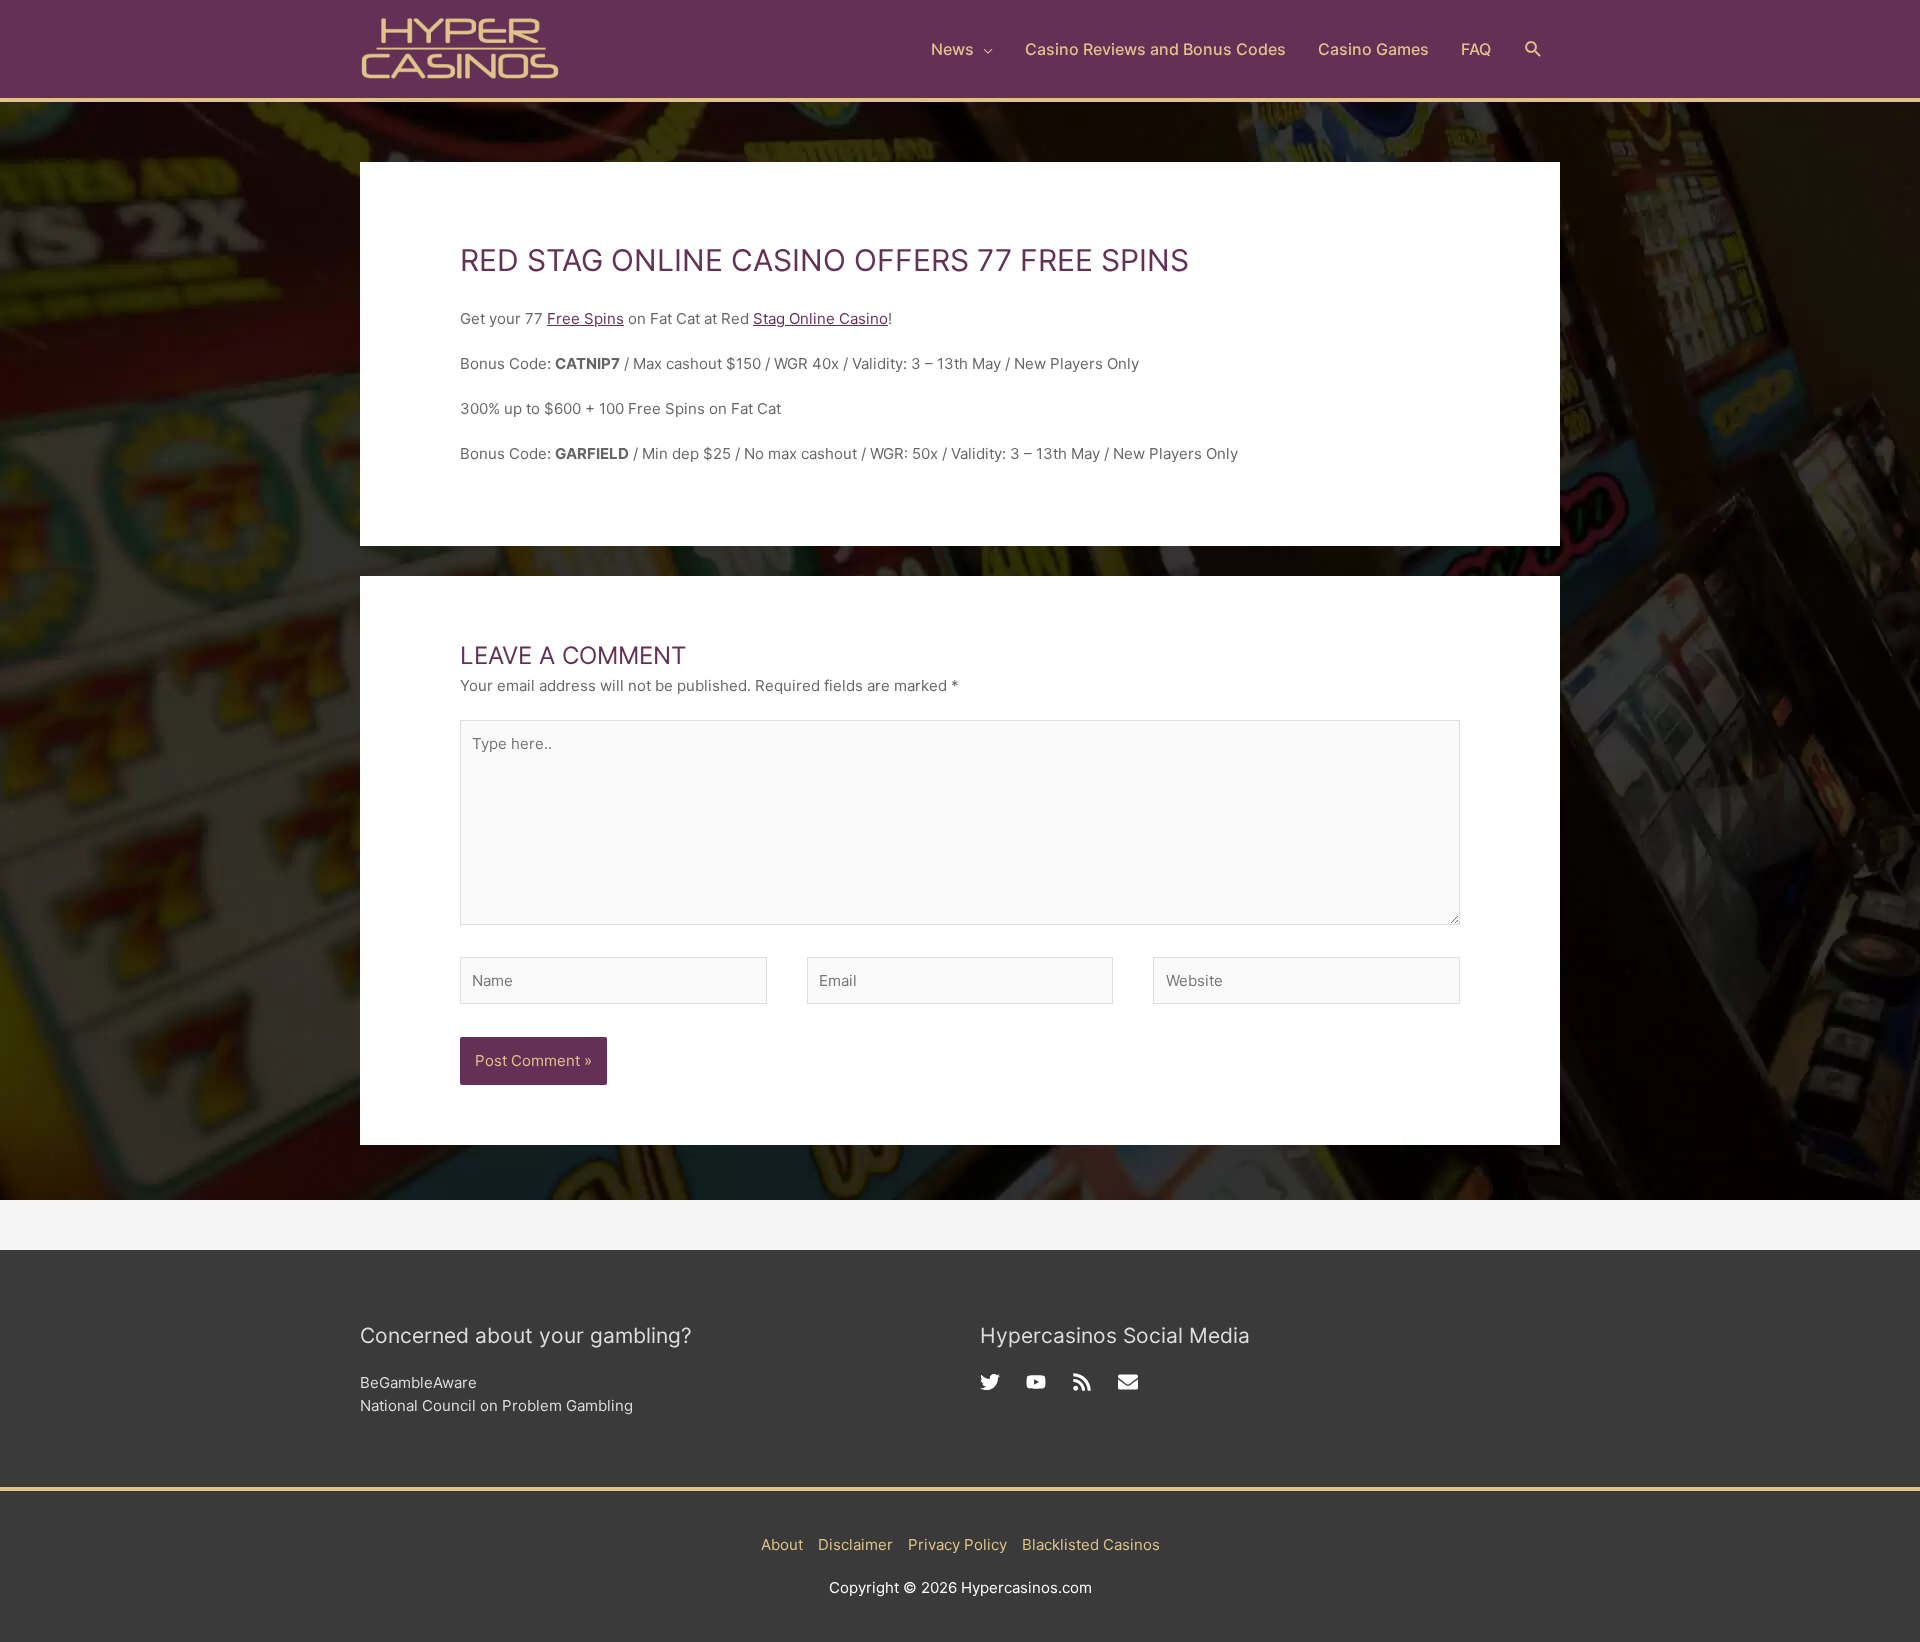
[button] (1533, 49)
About (782, 1544)
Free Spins (585, 318)
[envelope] (1131, 1382)
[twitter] (1003, 1382)
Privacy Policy (957, 1544)
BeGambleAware (418, 1382)
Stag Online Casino (820, 318)
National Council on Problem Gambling (496, 1405)
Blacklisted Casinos (1091, 1544)
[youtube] (1049, 1382)
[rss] (1095, 1382)
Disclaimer (855, 1544)
